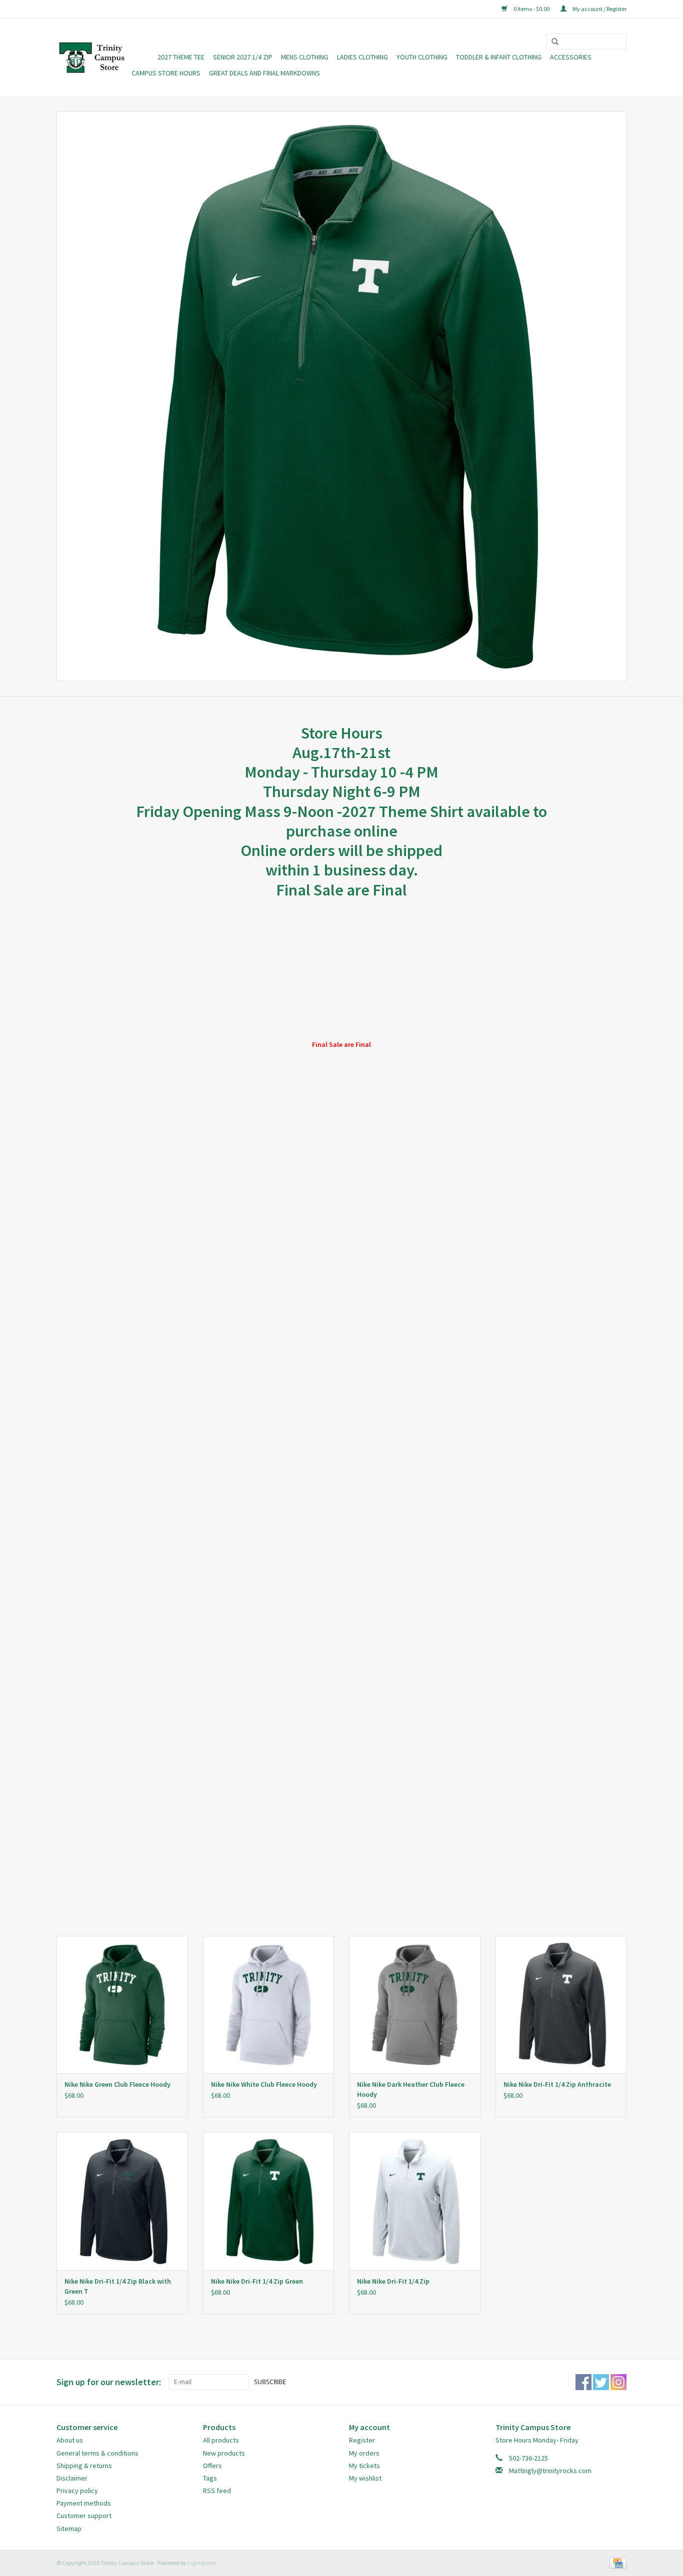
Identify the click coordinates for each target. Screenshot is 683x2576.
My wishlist (365, 2478)
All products (221, 2440)
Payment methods (84, 2503)
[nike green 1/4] (341, 396)
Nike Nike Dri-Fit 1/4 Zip (393, 2281)
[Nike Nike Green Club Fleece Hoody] (122, 2005)
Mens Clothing (305, 57)
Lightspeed (201, 2563)
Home (140, 57)
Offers (212, 2466)
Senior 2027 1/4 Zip (243, 57)
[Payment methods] (616, 2562)
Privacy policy (77, 2491)
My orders (364, 2453)
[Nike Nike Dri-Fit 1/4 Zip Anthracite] (561, 2005)
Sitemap (69, 2529)
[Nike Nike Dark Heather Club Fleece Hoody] (415, 2005)
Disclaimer (72, 2478)
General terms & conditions (97, 2453)
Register (362, 2440)
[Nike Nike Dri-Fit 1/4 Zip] (415, 2201)
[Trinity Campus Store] (92, 57)
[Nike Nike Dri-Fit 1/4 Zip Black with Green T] (122, 2201)
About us (70, 2440)
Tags (210, 2478)
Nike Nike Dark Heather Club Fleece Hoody (411, 2089)
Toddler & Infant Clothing (499, 57)
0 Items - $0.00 (531, 9)
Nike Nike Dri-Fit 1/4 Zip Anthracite (557, 2084)
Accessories (571, 57)
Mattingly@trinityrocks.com (550, 2471)
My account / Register (599, 9)
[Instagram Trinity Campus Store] (618, 2382)
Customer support (84, 2516)
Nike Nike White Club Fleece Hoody (264, 2084)
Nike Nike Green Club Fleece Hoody (117, 2084)
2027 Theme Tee (181, 57)
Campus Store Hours (166, 73)
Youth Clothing (422, 57)
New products (224, 2453)
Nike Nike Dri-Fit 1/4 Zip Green (257, 2281)
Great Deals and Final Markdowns (264, 73)
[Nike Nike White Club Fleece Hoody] (269, 2005)
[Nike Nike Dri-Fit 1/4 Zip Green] (269, 2201)
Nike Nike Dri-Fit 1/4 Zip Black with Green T (118, 2286)
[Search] (551, 42)
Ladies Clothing (362, 57)
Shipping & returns (84, 2466)
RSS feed (217, 2491)
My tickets (364, 2466)
